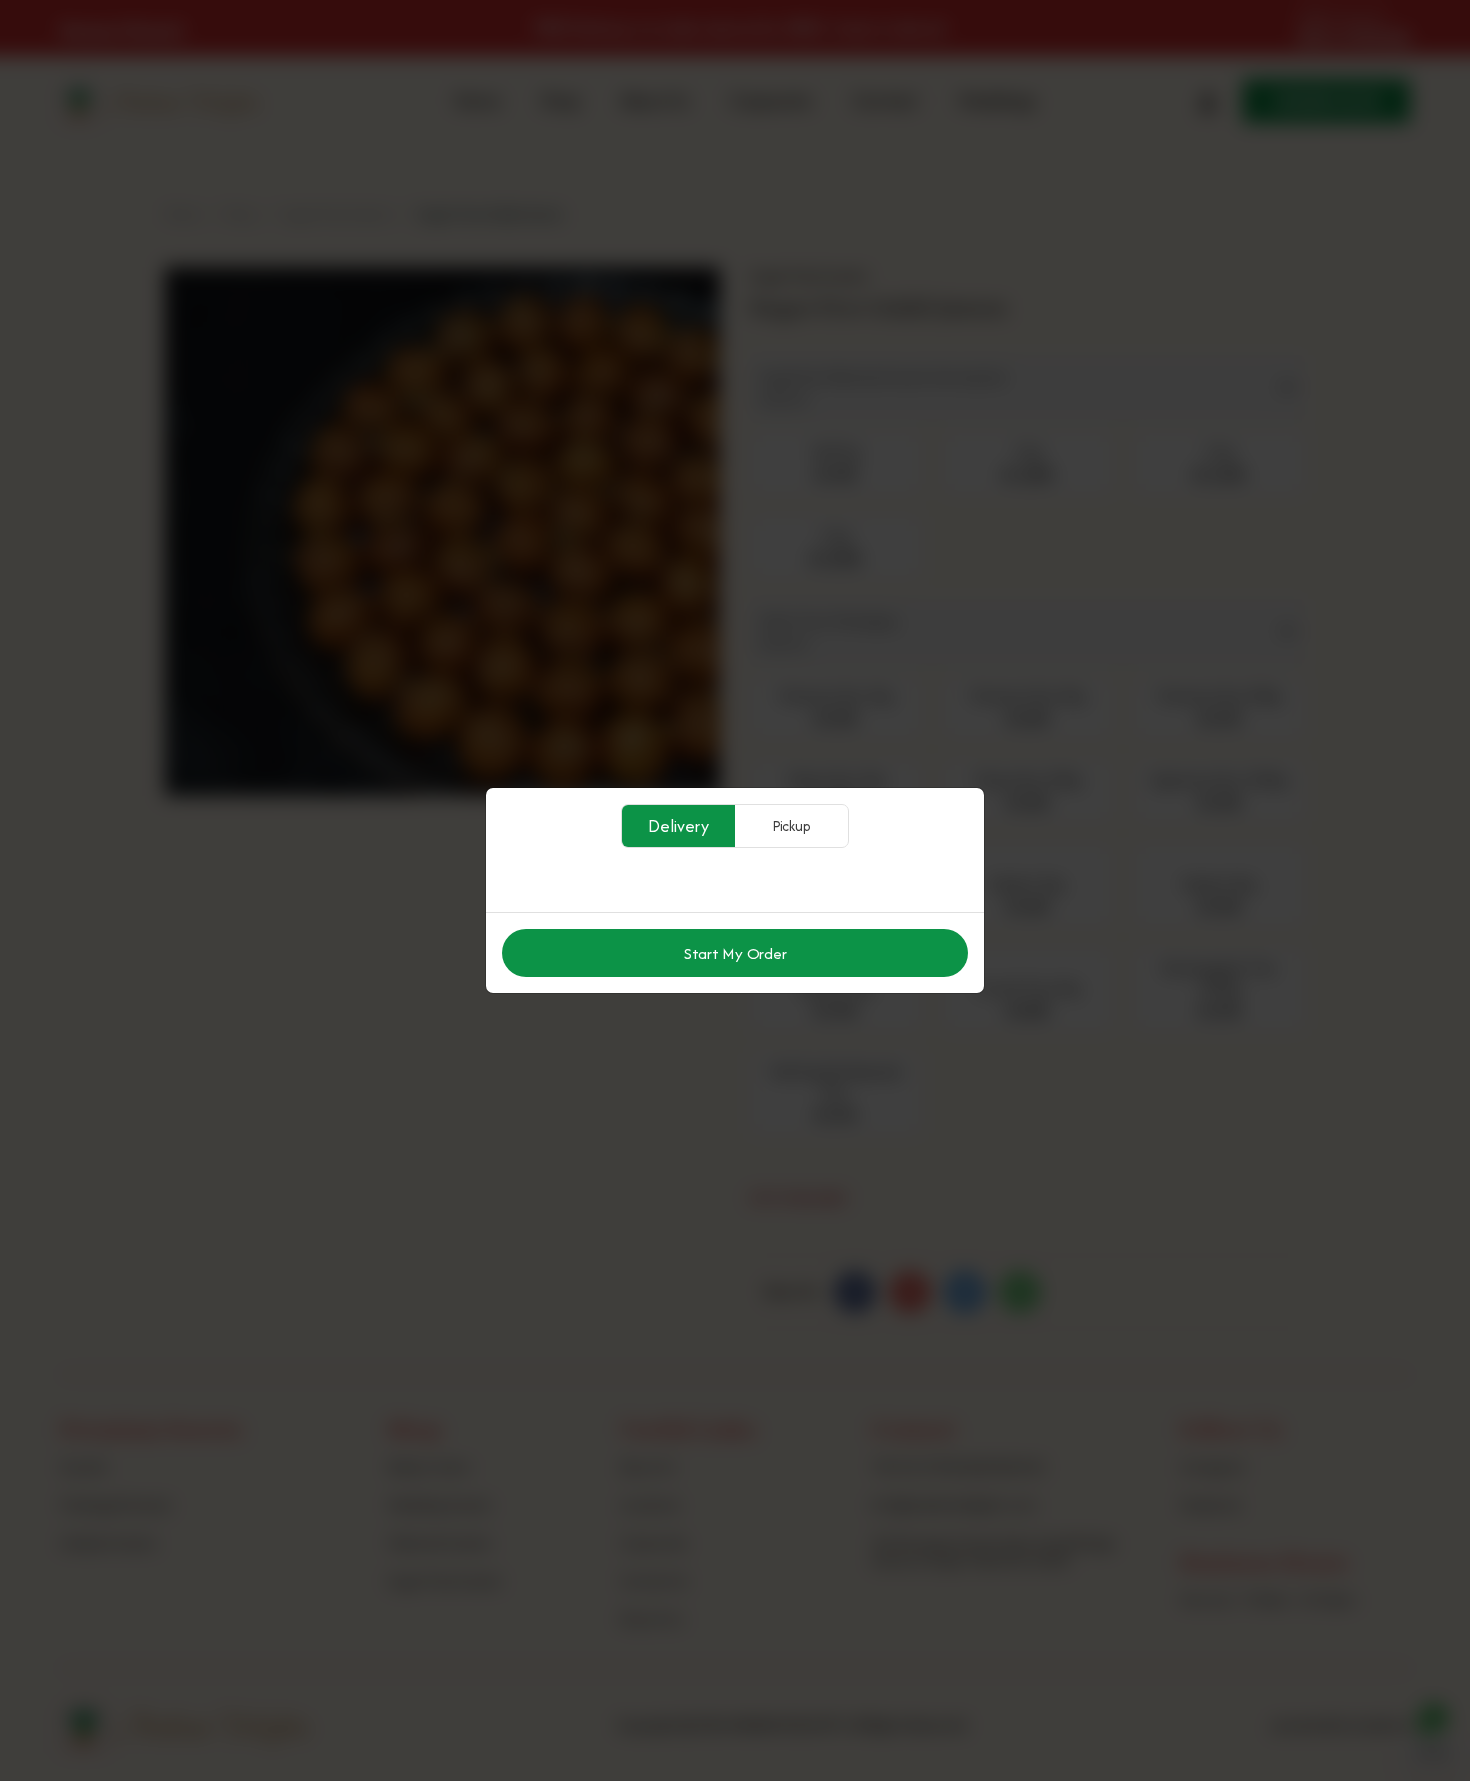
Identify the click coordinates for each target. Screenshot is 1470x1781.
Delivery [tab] (678, 826)
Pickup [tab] (792, 826)
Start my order (735, 953)
